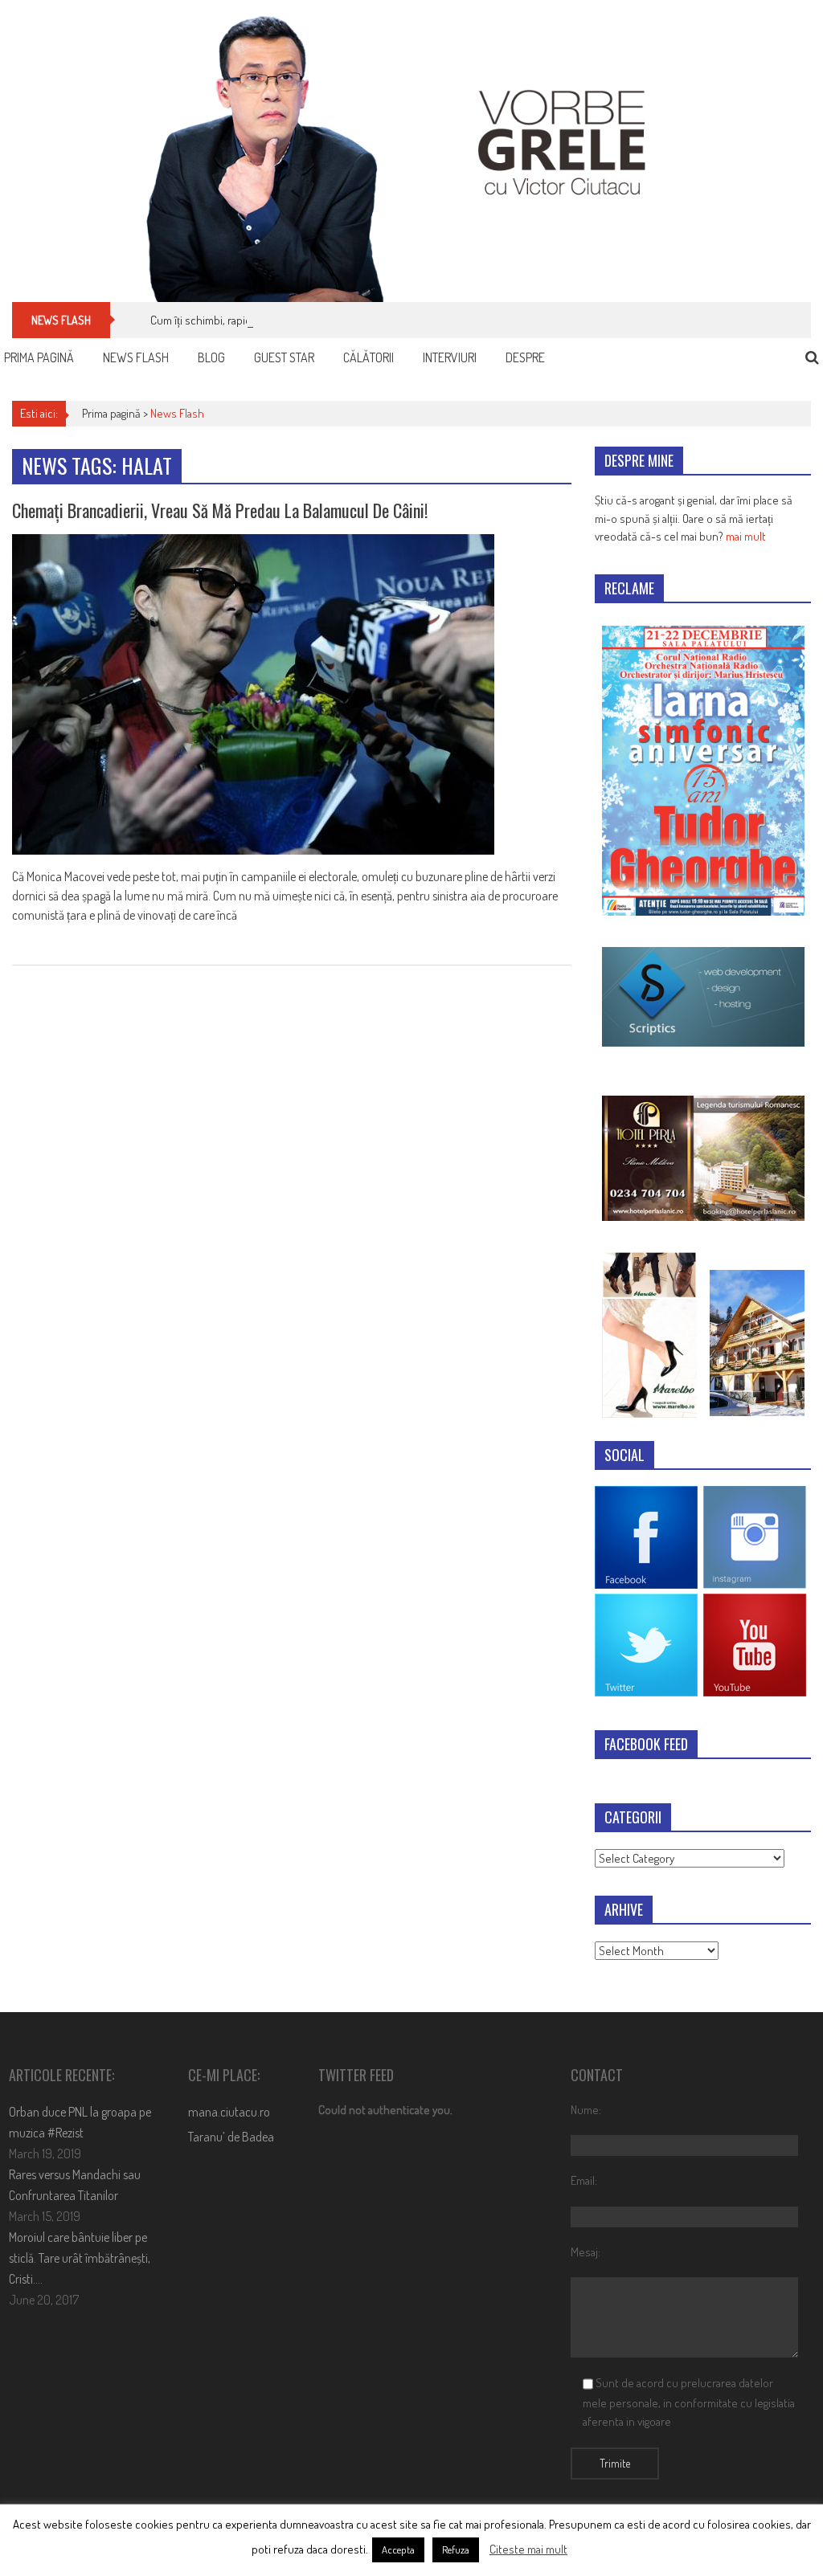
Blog (211, 357)
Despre (525, 357)
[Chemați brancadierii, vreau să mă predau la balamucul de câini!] (291, 694)
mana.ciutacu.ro (229, 2112)
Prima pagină (39, 357)
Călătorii (369, 357)
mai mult (746, 536)
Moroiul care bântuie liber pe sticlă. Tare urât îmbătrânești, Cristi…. (80, 2258)
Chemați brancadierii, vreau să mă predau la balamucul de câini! (220, 510)
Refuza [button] (456, 2549)
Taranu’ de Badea (231, 2137)
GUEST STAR (284, 357)
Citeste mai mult (528, 2549)
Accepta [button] (398, 2549)
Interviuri (450, 357)
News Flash (136, 357)
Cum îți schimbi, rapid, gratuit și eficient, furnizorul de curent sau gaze (316, 320)
